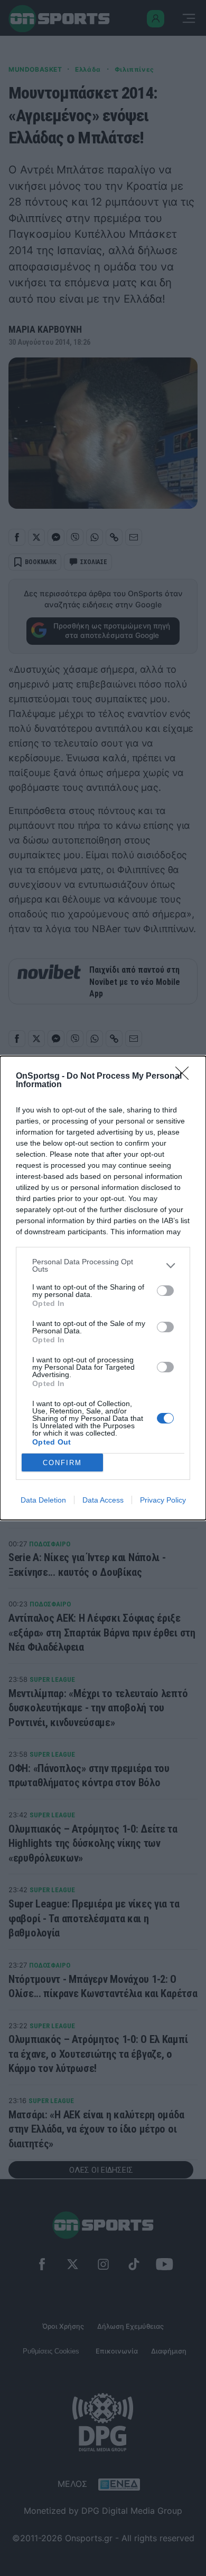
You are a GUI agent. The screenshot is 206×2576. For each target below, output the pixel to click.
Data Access (103, 1500)
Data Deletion (43, 1500)
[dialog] (103, 1288)
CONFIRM (62, 1463)
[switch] (165, 1291)
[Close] (185, 1077)
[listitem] (103, 1265)
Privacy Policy (163, 1500)
